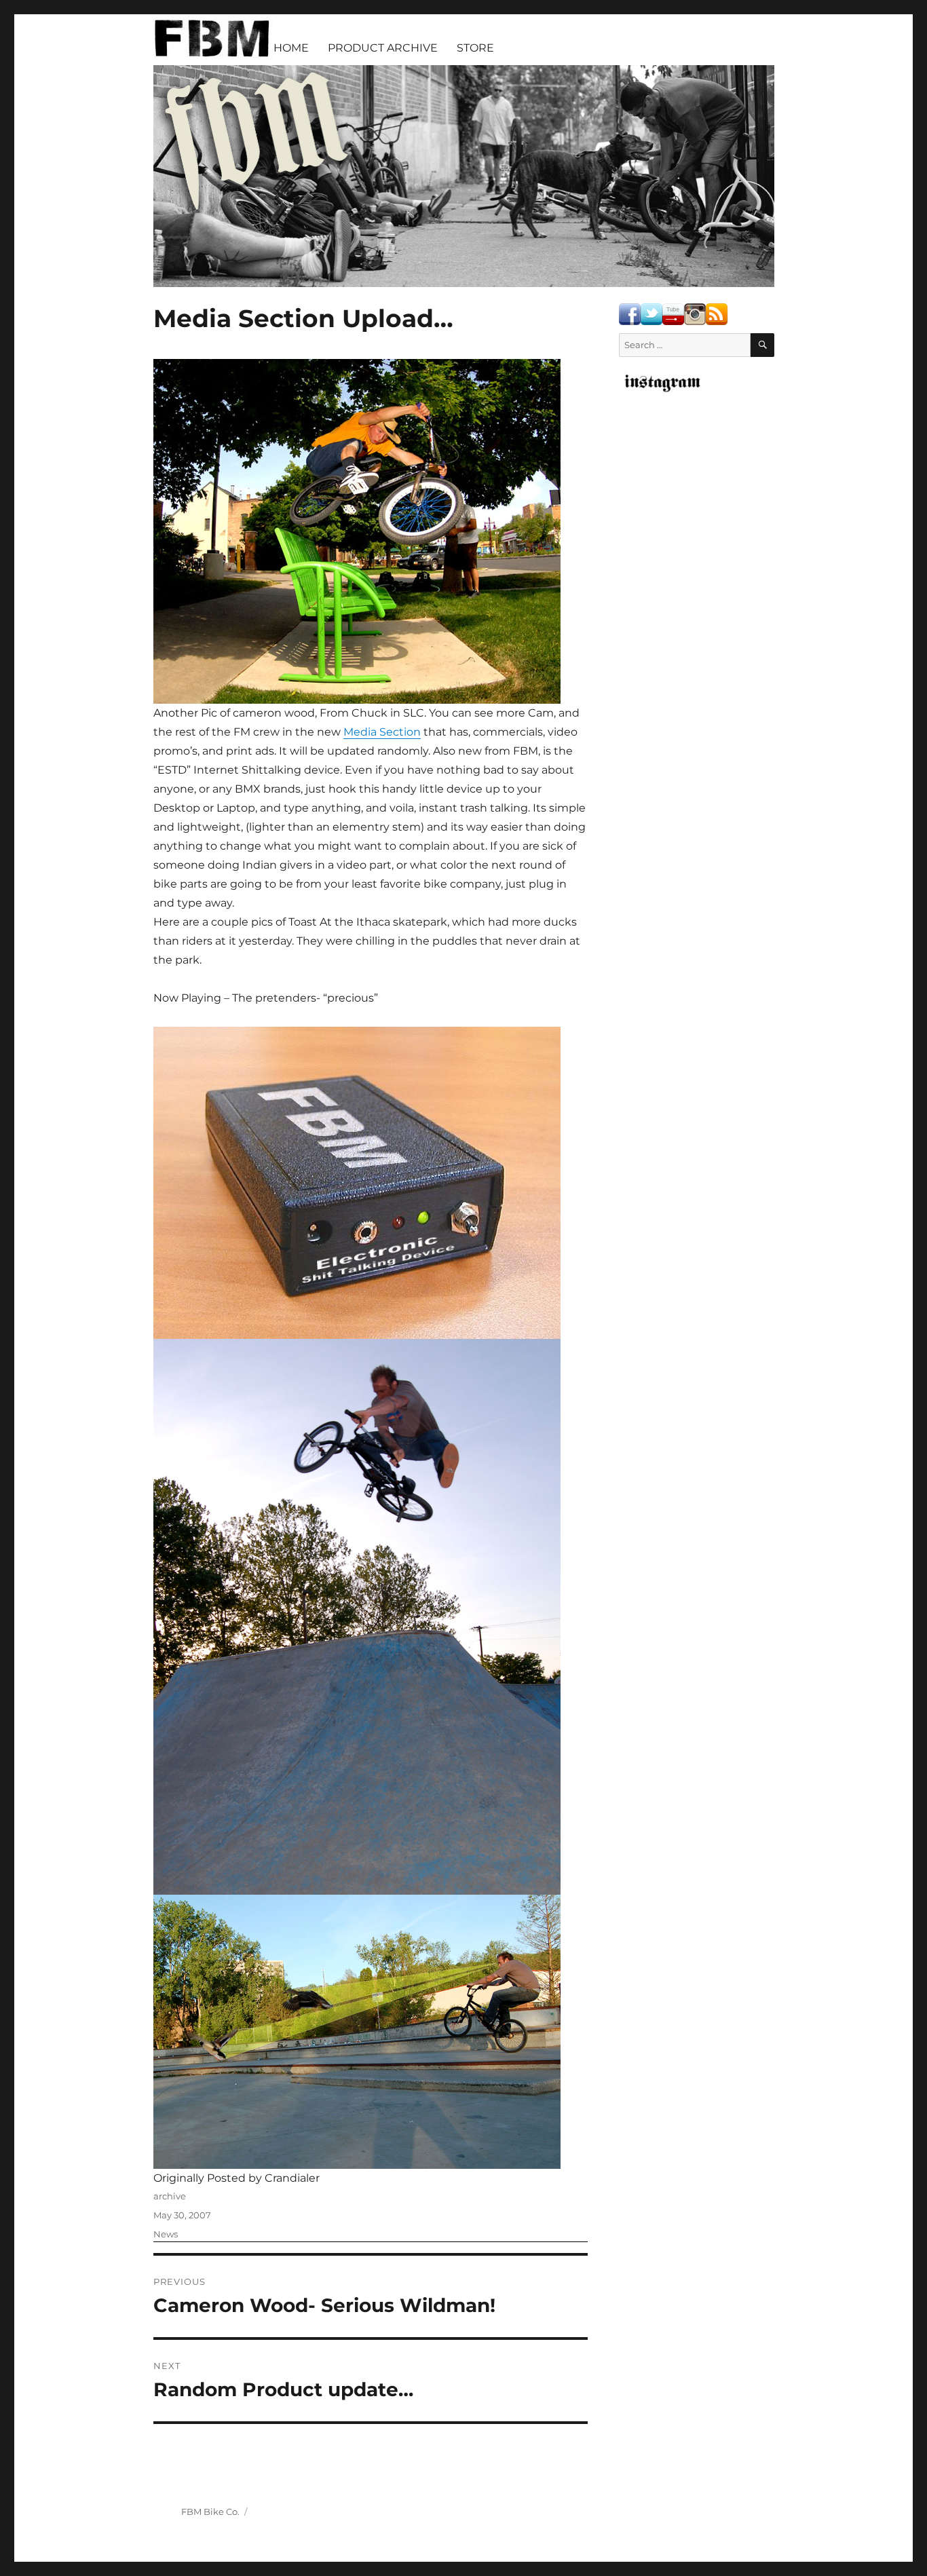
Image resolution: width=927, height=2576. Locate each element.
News (166, 2234)
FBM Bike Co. (210, 2512)
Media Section (382, 732)
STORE (475, 48)
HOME (291, 48)
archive (170, 2196)
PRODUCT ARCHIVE (383, 48)
